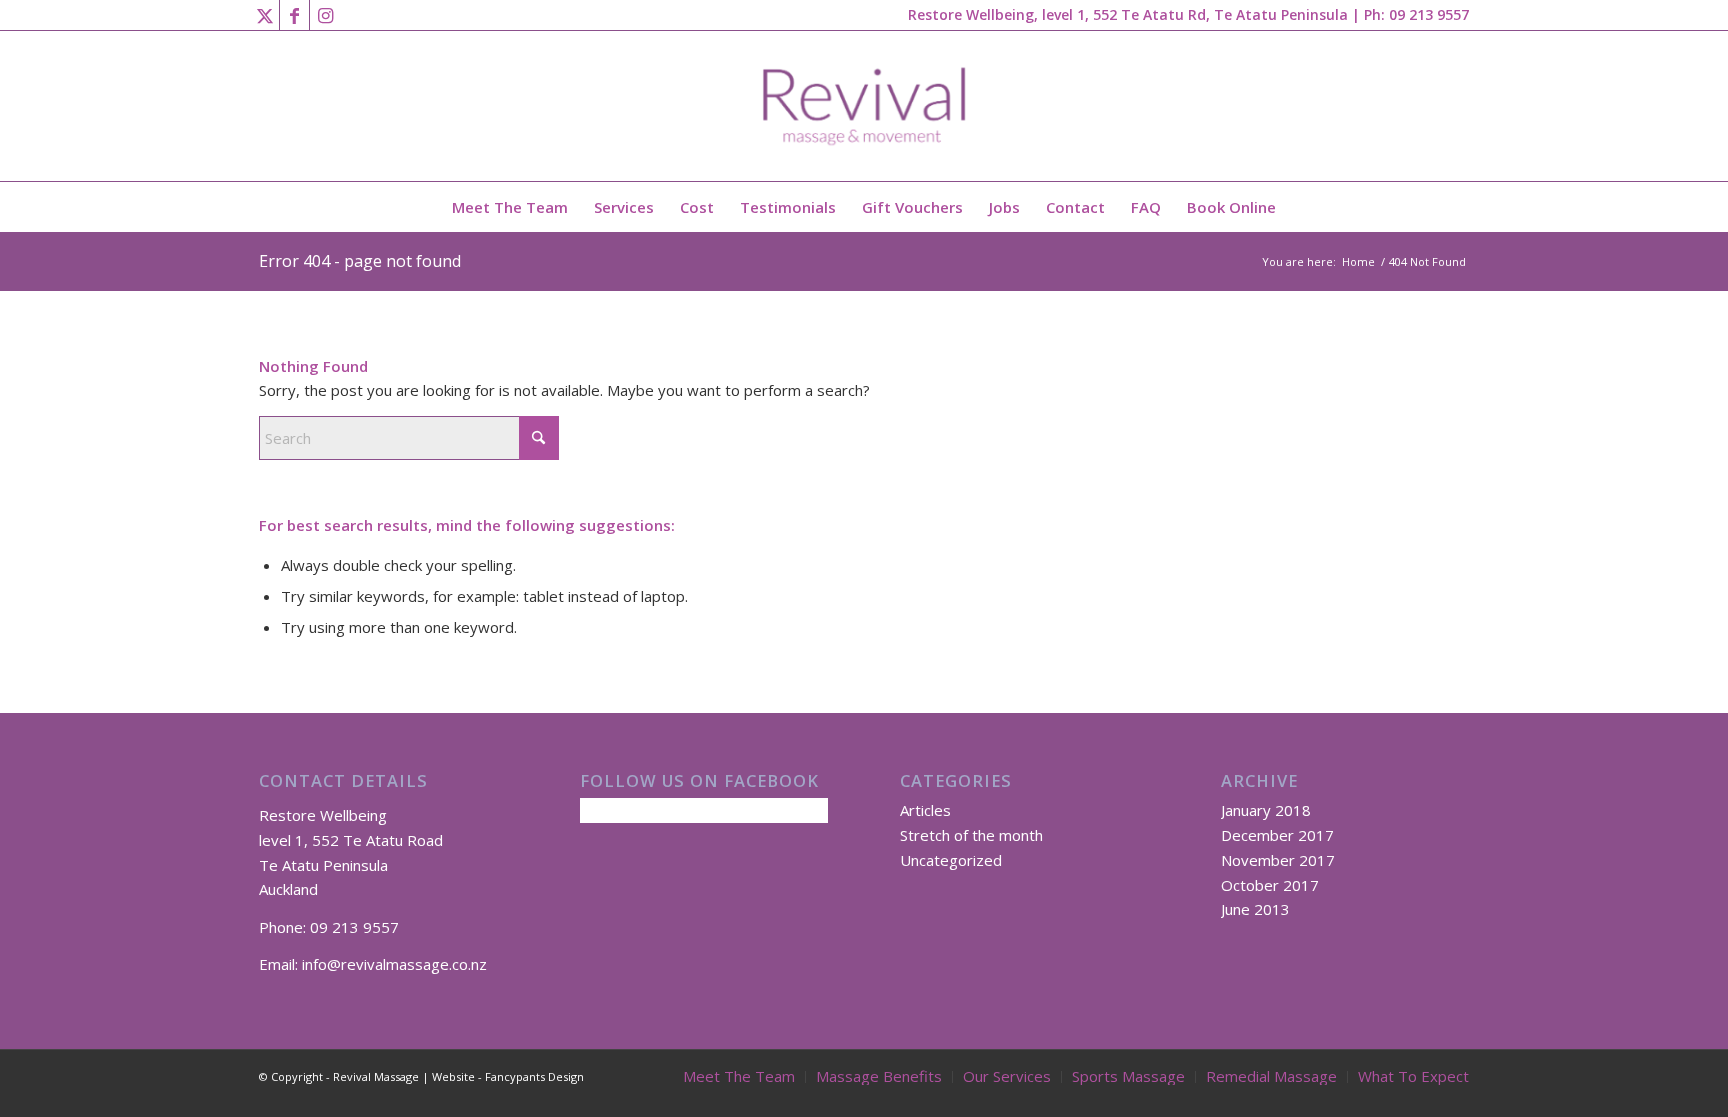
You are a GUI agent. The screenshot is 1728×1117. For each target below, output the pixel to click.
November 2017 (1278, 860)
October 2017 (1270, 885)
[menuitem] (510, 207)
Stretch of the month (971, 835)
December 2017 (1277, 835)
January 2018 (1266, 810)
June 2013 (1255, 909)
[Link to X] (264, 15)
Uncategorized (951, 860)
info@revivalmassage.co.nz (394, 964)
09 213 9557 (1429, 14)
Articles (925, 810)
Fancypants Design (534, 1076)
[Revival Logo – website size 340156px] (864, 106)
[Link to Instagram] (325, 15)
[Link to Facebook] (294, 15)
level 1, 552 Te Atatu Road (351, 840)
